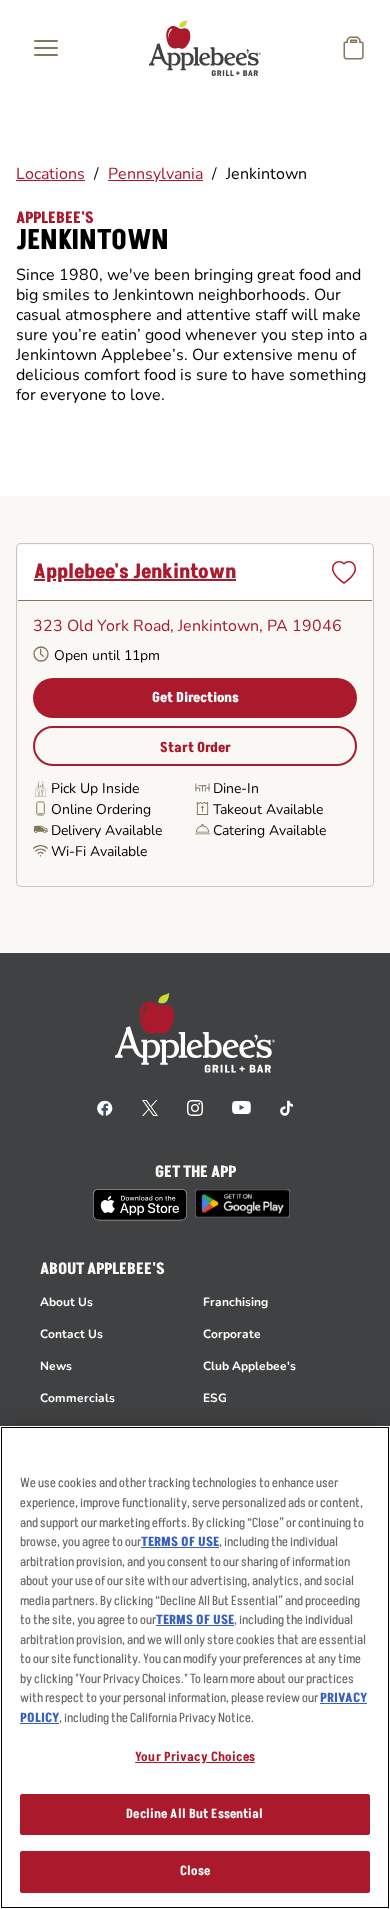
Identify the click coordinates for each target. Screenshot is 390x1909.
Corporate (232, 1334)
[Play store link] (242, 1203)
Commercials (77, 1398)
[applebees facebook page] (105, 1107)
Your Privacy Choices (195, 1757)
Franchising (235, 1302)
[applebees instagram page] (195, 1107)
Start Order (195, 747)
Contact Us (71, 1334)
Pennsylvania (155, 174)
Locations (50, 174)
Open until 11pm (107, 655)
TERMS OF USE (180, 1542)
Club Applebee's (249, 1366)
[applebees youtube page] (241, 1107)
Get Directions (195, 697)
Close (195, 1871)
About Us (66, 1302)
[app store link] (140, 1205)
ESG (215, 1398)
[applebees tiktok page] (286, 1107)
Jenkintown (266, 174)
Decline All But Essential (194, 1814)
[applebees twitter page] (150, 1107)
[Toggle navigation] (46, 48)
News (56, 1366)
